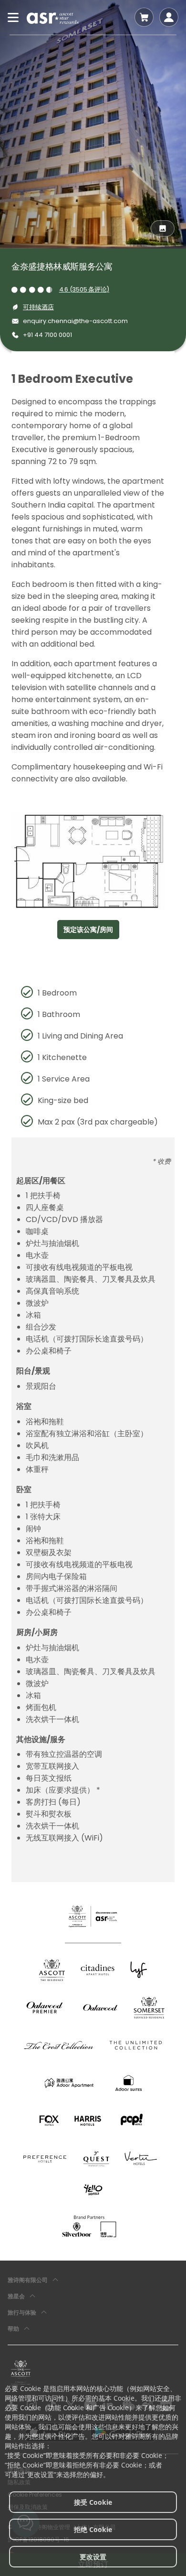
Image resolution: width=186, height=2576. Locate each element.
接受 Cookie (93, 2502)
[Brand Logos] (52, 1970)
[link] (21, 2372)
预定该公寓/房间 (88, 930)
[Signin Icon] (169, 17)
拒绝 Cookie (93, 2529)
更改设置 (93, 2557)
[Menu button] (13, 17)
